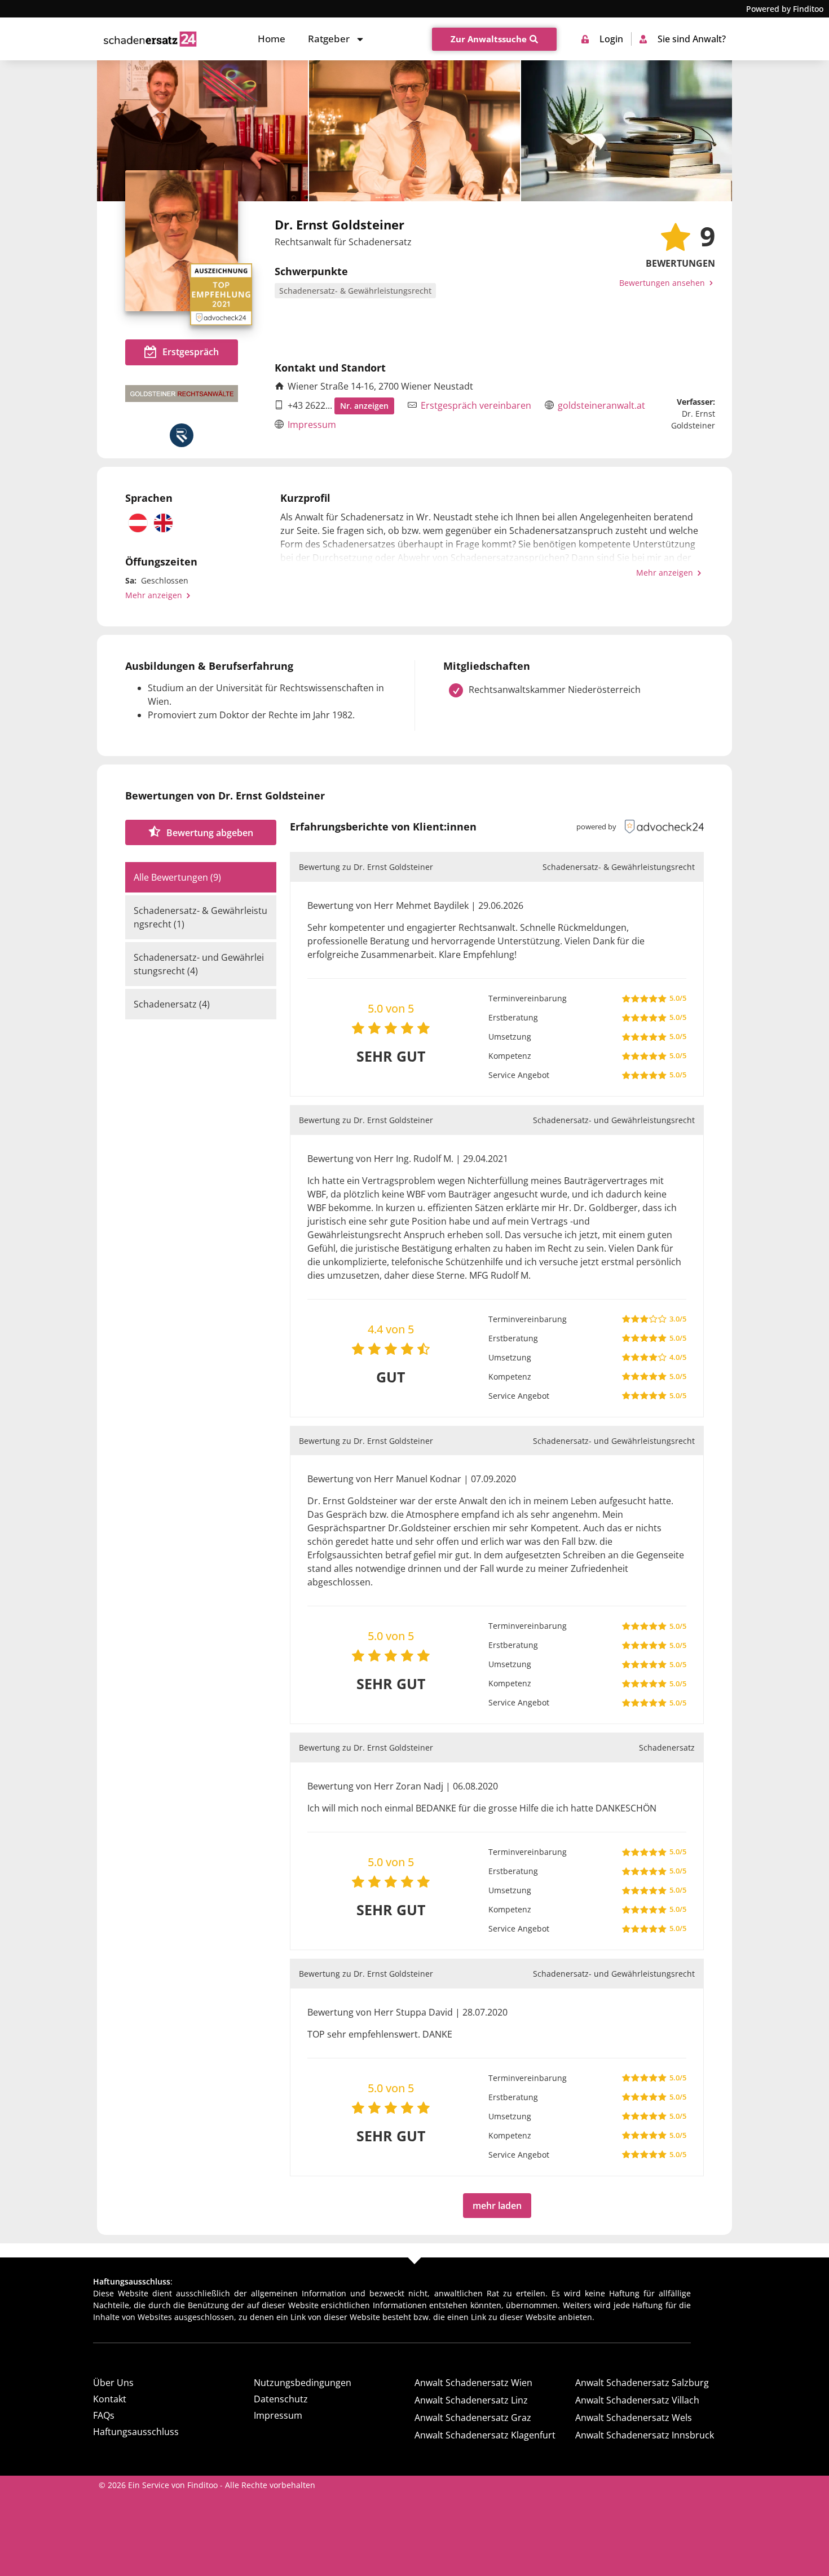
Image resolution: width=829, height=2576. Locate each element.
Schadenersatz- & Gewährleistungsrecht (355, 291)
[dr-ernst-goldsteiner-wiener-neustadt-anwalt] (202, 131)
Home (272, 39)
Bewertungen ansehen (663, 283)
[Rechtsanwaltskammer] (182, 435)
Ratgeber (329, 39)
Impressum (312, 425)
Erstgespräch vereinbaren (476, 405)
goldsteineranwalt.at (601, 405)
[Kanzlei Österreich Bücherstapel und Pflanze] (627, 131)
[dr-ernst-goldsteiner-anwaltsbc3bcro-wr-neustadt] (414, 131)
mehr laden (497, 2206)
